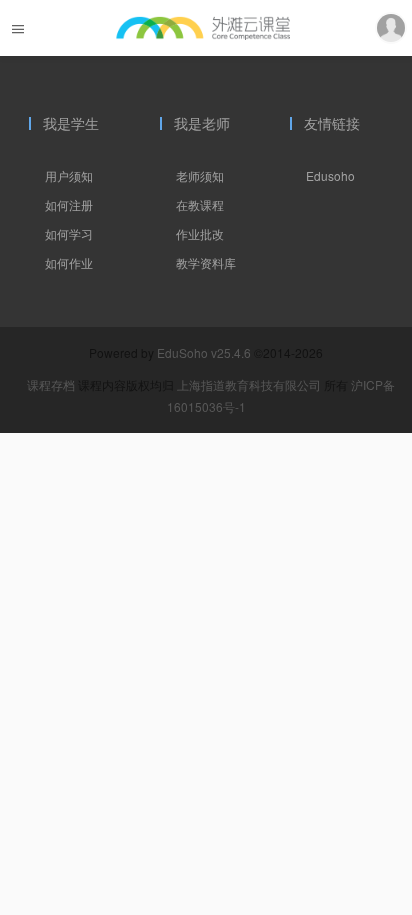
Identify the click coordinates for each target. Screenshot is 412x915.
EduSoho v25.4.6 (204, 352)
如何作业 (69, 262)
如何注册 (69, 204)
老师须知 (200, 175)
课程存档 (51, 384)
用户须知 (69, 175)
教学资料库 (206, 262)
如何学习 (69, 233)
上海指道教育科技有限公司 (250, 384)
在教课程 (200, 204)
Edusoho (330, 175)
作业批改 (200, 233)
